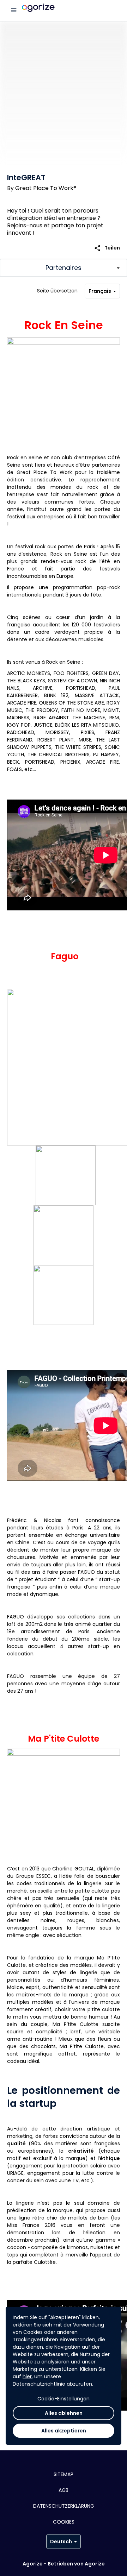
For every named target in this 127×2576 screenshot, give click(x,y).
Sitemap (64, 2474)
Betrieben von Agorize (76, 2564)
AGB (64, 2490)
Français (100, 291)
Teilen (107, 248)
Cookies (64, 2522)
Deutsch (61, 2542)
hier (27, 2376)
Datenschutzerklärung (64, 2506)
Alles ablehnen (64, 2413)
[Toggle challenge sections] (64, 268)
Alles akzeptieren (64, 2431)
